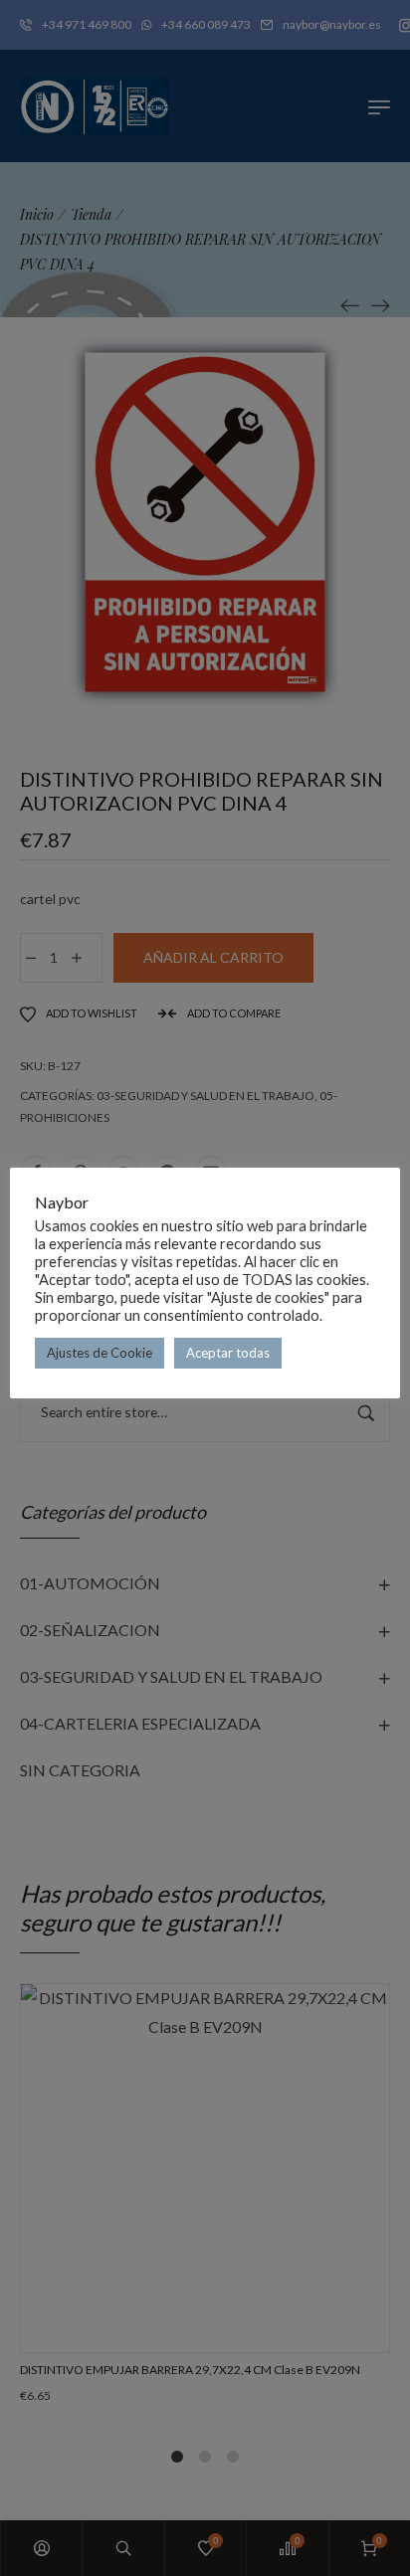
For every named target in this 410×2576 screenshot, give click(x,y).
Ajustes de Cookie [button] (100, 1353)
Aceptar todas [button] (228, 1353)
